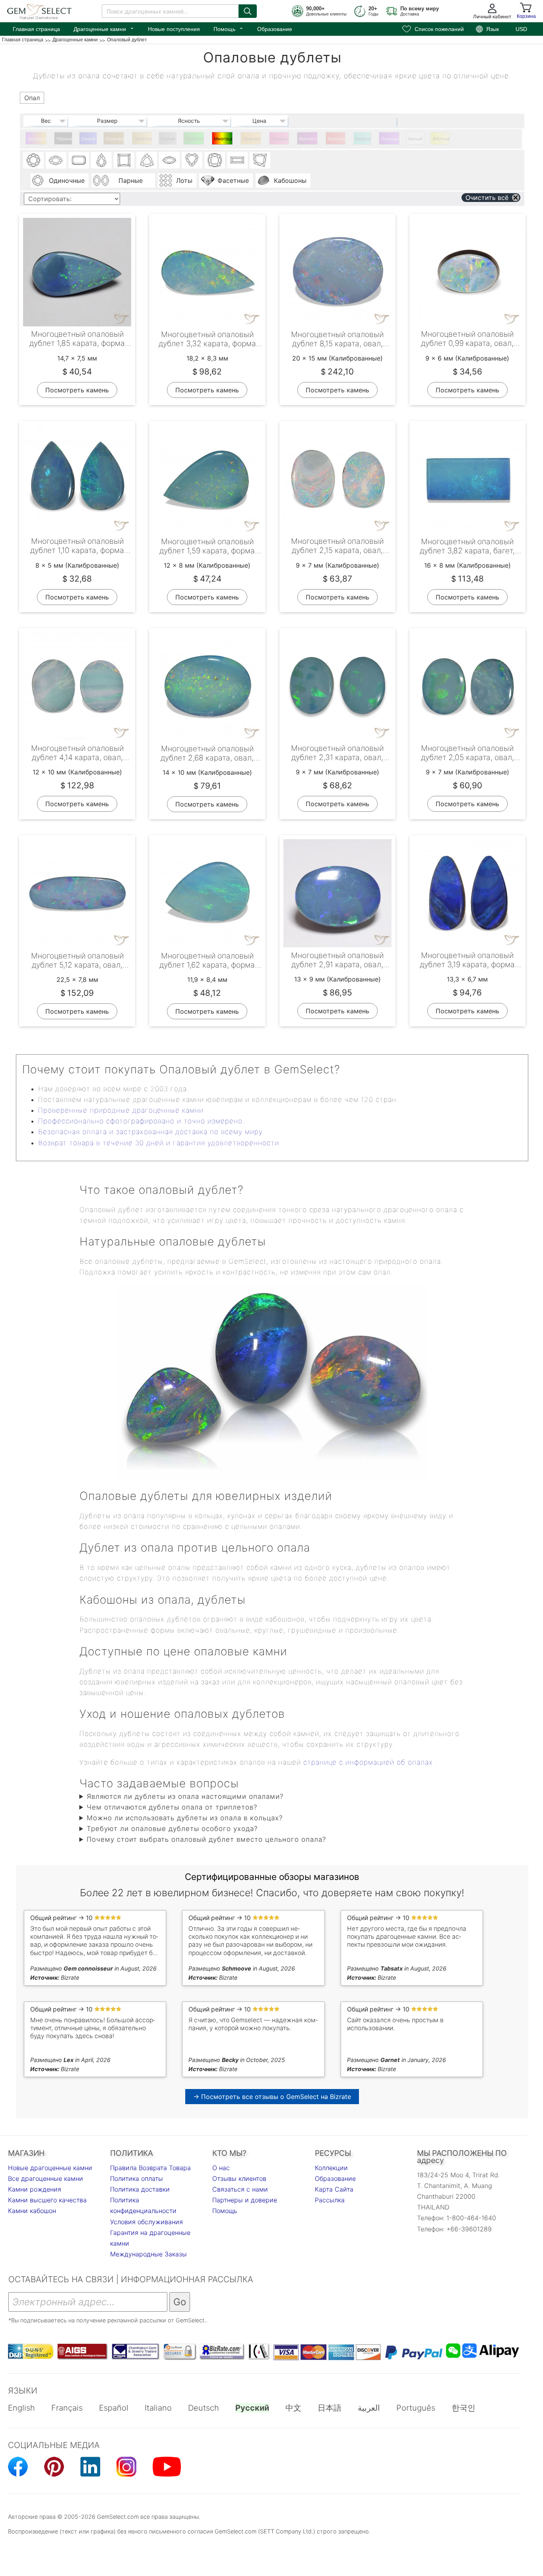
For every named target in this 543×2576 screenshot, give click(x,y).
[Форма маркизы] (169, 160)
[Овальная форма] (56, 160)
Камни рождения (35, 2189)
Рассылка (330, 2200)
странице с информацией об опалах (368, 1762)
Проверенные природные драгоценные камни (121, 1110)
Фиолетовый (308, 139)
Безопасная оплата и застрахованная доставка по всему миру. (151, 1132)
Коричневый (115, 139)
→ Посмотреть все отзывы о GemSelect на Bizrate (272, 2097)
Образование (275, 29)
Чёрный (64, 139)
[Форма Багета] (237, 160)
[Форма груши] (101, 160)
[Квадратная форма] (124, 160)
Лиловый (390, 139)
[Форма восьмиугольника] (79, 160)
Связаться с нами (240, 2189)
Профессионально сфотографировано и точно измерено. (141, 1121)
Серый (168, 139)
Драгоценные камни (104, 28)
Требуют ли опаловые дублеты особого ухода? (172, 1829)
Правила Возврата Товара (150, 2168)
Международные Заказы (148, 2254)
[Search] (248, 11)
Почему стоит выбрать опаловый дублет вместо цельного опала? (206, 1839)
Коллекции (331, 2168)
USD (521, 29)
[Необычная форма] (260, 160)
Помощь (229, 28)
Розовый (280, 139)
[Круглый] (33, 160)
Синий (88, 139)
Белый (415, 139)
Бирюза (363, 139)
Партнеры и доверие (245, 2200)
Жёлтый (441, 139)
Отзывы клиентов (239, 2178)
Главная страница (36, 29)
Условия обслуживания (146, 2222)
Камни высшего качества (47, 2200)
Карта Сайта (334, 2189)
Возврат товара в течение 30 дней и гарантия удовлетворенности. (160, 1143)
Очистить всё (487, 198)
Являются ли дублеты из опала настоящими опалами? (185, 1796)
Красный (336, 139)
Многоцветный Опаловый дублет (223, 140)
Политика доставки (140, 2189)
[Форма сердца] (192, 160)
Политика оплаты (137, 2178)
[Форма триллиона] (147, 160)
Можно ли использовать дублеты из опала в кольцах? (185, 1818)
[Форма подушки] (215, 160)
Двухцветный (37, 139)
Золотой (143, 139)
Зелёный (195, 139)
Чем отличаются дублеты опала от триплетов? (172, 1807)
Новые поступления (174, 29)
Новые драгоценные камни (50, 2168)
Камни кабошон (32, 2211)
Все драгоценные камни (46, 2178)
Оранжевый (252, 139)
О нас (221, 2168)
